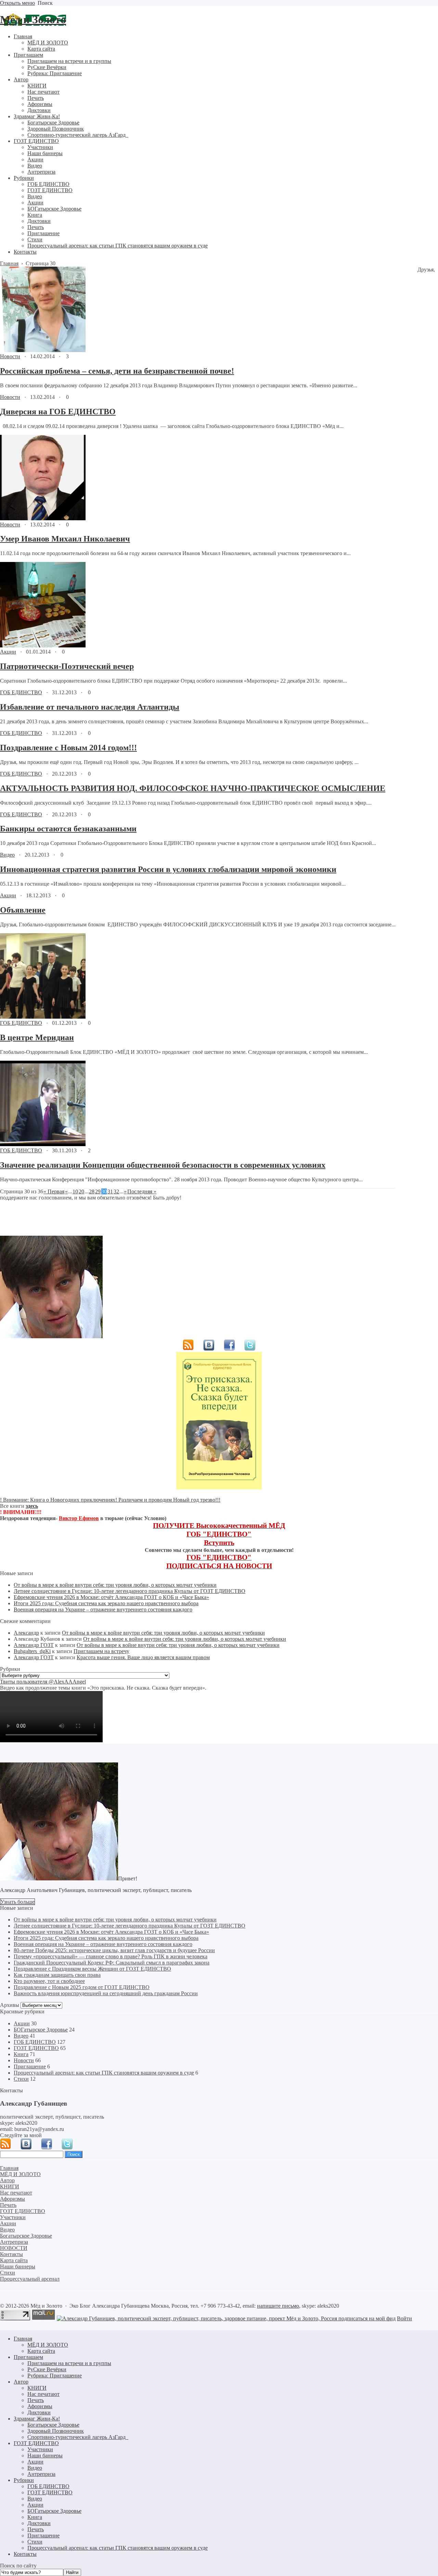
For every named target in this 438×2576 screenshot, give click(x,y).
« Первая (54, 1191)
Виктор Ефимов (79, 1518)
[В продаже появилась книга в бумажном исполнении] (219, 1487)
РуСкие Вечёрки (47, 2369)
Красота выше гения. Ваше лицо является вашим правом (143, 1657)
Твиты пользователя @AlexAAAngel (43, 1682)
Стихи (21, 2079)
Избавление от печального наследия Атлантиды (90, 707)
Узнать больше (17, 1902)
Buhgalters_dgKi (32, 1651)
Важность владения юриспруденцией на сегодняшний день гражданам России (106, 1993)
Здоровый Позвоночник (56, 2431)
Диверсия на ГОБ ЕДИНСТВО (58, 412)
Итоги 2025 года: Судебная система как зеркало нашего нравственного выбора (106, 1603)
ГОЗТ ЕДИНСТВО (36, 2048)
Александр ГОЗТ (34, 1645)
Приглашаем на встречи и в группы (69, 2363)
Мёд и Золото (33, 19)
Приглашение (30, 2067)
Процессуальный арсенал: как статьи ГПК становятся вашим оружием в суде (104, 2073)
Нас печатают (43, 2394)
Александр (26, 1633)
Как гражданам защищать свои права (57, 1975)
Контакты (25, 2554)
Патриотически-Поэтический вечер (67, 666)
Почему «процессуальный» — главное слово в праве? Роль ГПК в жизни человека (111, 1956)
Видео (7, 855)
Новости (10, 356)
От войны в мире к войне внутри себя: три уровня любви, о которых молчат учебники (115, 1585)
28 (92, 1191)
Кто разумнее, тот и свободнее (49, 1981)
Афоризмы (40, 2406)
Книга (21, 2054)
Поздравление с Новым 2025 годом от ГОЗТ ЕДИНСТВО (82, 1987)
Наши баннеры (45, 2456)
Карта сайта (41, 2351)
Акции (8, 652)
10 (75, 1191)
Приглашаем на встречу (101, 1651)
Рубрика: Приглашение (55, 2376)
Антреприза (41, 2474)
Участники (40, 2449)
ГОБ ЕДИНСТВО (21, 692)
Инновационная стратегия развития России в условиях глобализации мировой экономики (168, 869)
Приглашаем (28, 2357)
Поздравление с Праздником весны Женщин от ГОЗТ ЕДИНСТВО (92, 1969)
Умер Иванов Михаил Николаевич (65, 539)
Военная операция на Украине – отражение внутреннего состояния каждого (103, 1609)
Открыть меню (17, 3)
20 (81, 1191)
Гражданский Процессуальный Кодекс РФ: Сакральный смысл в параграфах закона (112, 1963)
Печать (36, 2400)
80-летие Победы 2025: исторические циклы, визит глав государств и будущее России (114, 1950)
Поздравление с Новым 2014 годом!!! (68, 748)
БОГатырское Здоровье (41, 2030)
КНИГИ (37, 2388)
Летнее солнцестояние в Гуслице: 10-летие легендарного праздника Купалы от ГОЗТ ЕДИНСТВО (130, 1591)
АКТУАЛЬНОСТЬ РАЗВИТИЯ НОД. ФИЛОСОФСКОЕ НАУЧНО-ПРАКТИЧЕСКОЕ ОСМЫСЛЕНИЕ (193, 788)
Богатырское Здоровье (53, 2425)
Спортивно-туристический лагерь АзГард (78, 2437)
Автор (21, 2382)
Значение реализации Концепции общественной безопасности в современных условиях (163, 1165)
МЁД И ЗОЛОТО (48, 2345)
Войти (404, 2318)
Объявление (23, 910)
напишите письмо (278, 2306)
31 (110, 1191)
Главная (23, 2339)
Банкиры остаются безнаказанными (68, 829)
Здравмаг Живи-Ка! (37, 2419)
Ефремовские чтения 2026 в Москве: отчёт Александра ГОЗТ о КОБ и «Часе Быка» (111, 1597)
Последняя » (142, 1191)
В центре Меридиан (37, 1037)
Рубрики (24, 2480)
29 (98, 1191)
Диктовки (39, 2412)
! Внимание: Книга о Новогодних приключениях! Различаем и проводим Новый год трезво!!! (110, 1500)
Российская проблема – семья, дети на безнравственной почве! (117, 371)
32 (116, 1191)
